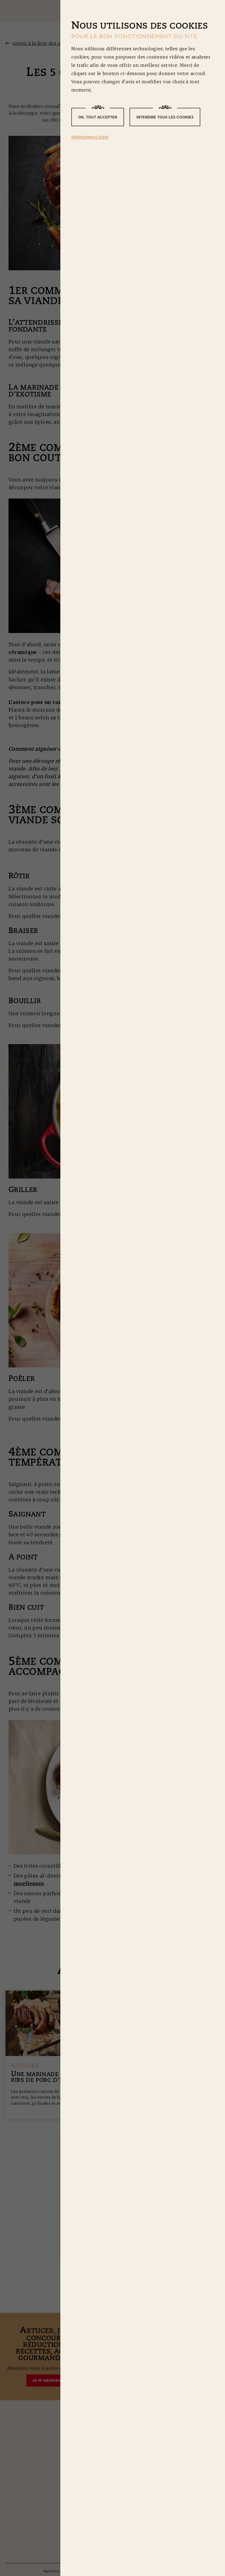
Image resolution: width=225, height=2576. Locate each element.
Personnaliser (90, 137)
